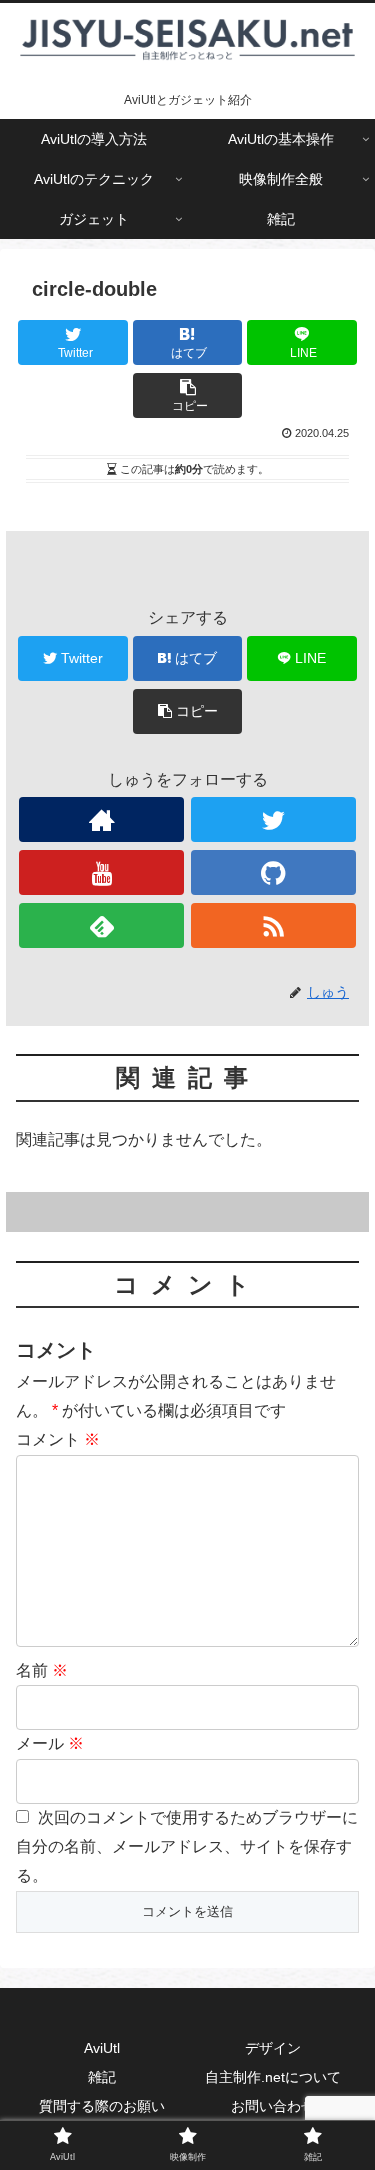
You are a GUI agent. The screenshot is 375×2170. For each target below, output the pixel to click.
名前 (42, 1670)
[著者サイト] (101, 819)
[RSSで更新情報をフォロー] (273, 925)
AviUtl (102, 2048)
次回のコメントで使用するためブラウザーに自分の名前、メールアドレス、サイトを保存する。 (187, 1846)
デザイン (273, 2048)
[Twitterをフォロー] (273, 819)
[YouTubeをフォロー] (101, 872)
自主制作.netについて (273, 2077)
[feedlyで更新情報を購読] (101, 925)
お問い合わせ (273, 2106)
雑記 (102, 2077)
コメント (58, 1439)
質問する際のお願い (102, 2106)
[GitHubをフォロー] (273, 872)
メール (50, 1743)
